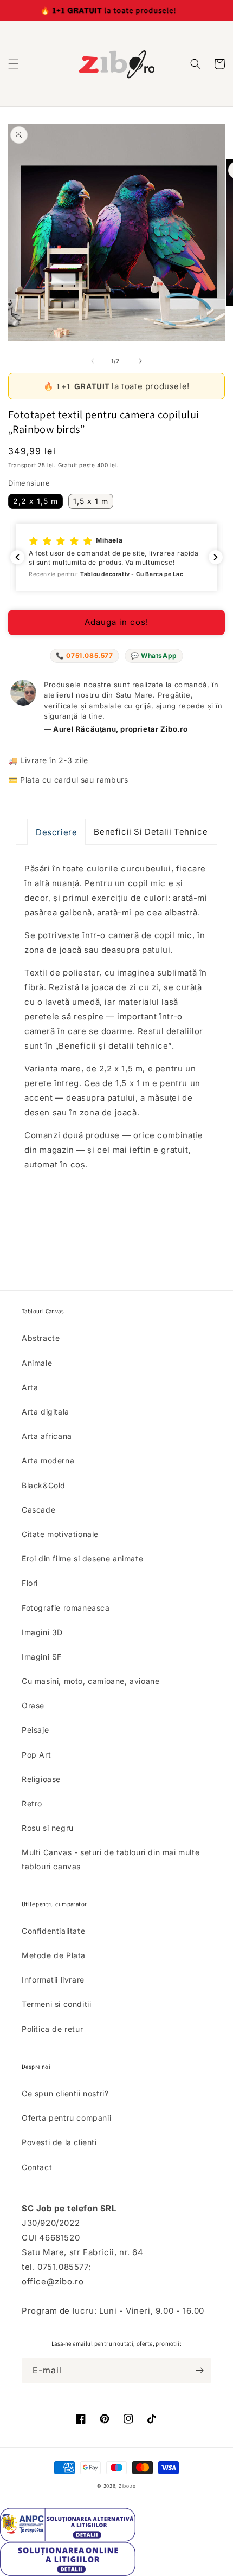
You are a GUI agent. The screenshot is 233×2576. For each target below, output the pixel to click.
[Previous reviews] (17, 557)
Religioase (41, 1779)
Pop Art (36, 1755)
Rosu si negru (48, 1828)
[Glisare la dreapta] (140, 361)
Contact (37, 2167)
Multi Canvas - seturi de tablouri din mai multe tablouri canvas (111, 1859)
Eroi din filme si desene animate (82, 1558)
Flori (30, 1583)
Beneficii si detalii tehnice (151, 832)
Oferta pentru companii (66, 2118)
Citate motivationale (60, 1534)
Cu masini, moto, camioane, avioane (90, 1681)
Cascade (38, 1510)
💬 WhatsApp (154, 656)
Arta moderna (48, 1460)
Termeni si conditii (56, 2004)
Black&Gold (44, 1485)
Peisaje (35, 1730)
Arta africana (47, 1436)
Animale (37, 1363)
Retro (32, 1803)
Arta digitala (46, 1412)
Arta (30, 1387)
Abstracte (41, 1338)
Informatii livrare (53, 1980)
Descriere (56, 832)
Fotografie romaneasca (66, 1608)
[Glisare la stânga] (93, 361)
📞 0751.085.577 (84, 656)
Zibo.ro (127, 2486)
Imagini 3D (42, 1632)
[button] (14, 64)
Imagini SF (42, 1657)
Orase (33, 1705)
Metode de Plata (54, 1955)
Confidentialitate (53, 1931)
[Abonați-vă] (199, 2370)
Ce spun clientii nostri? (65, 2093)
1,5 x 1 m (91, 501)
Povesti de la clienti (59, 2142)
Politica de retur (52, 2029)
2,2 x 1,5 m (35, 501)
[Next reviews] (216, 557)
